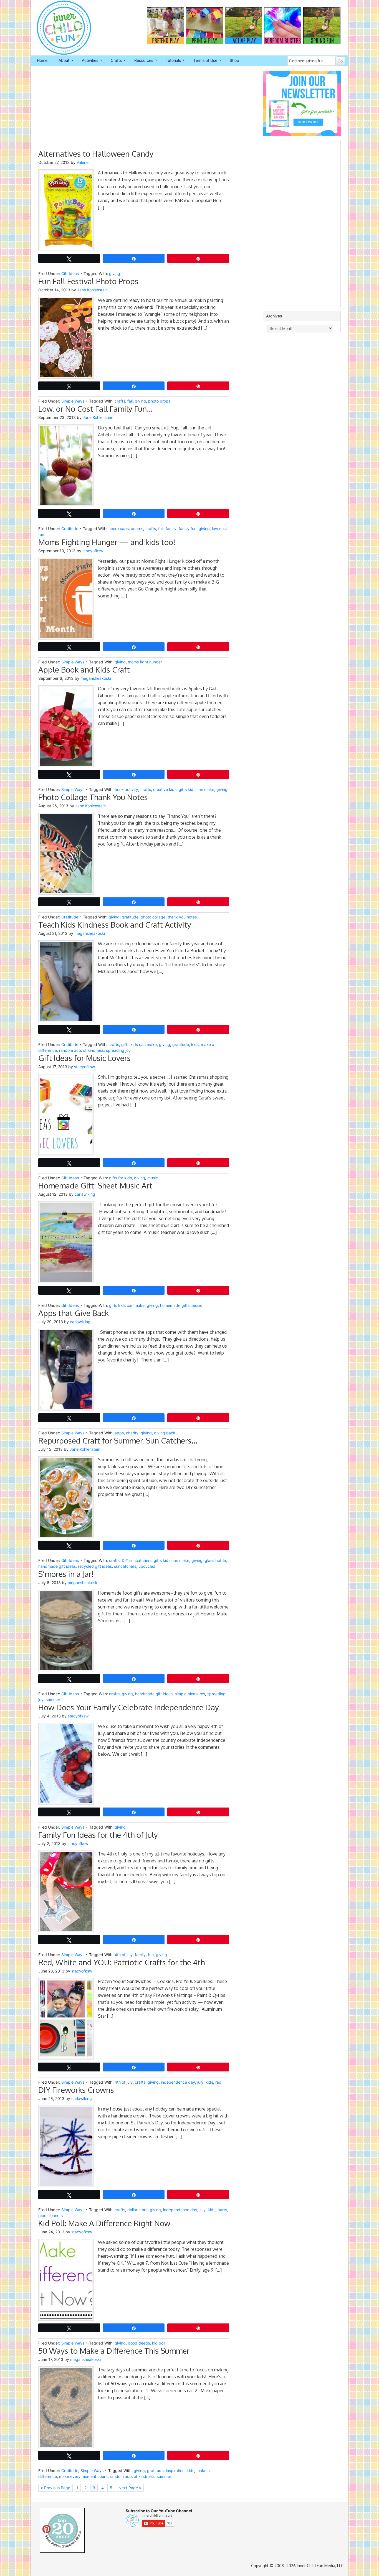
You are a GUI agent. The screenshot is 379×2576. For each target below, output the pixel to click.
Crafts (113, 61)
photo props (159, 401)
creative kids (165, 789)
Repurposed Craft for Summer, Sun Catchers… (118, 1440)
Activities (87, 61)
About (61, 61)
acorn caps (119, 529)
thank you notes (182, 917)
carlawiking (85, 1194)
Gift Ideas (70, 273)
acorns (137, 529)
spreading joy (118, 1050)
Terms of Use (203, 61)
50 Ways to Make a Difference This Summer (114, 2351)
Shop (234, 60)
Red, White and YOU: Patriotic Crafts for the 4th (122, 1962)
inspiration (175, 2471)
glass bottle (215, 1560)
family (171, 529)
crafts (120, 401)
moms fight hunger (145, 662)
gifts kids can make (196, 789)
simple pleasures (190, 1694)
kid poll (159, 2343)
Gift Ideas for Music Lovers (84, 1058)
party (222, 2210)
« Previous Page (55, 2488)
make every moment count (83, 2476)
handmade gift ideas (57, 1566)
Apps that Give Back (74, 1313)
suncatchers (125, 1566)
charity (132, 1433)
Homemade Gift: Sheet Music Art (95, 1185)
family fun (188, 529)
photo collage (153, 917)
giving (115, 273)
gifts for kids (120, 1178)
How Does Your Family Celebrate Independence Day (129, 1707)
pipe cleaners (50, 2215)
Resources (141, 61)
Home (42, 60)
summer (53, 1700)
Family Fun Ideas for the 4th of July (98, 1835)
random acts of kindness (81, 1050)
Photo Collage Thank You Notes (93, 797)
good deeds (139, 2343)
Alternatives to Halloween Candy (96, 154)
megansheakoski (96, 678)
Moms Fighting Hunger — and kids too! (107, 542)
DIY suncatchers (137, 1560)
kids (195, 1044)
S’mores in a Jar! (66, 1574)
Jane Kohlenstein (92, 290)
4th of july (124, 1955)
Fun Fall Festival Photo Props (88, 281)
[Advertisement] (134, 110)
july (200, 2082)
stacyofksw (93, 551)
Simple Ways (73, 401)
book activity (126, 789)
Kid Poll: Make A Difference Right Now (104, 2223)
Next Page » (130, 2488)
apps (119, 1433)
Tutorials (170, 61)
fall (130, 401)
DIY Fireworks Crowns (76, 2090)
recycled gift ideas (95, 1566)
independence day (178, 2082)
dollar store (137, 2210)
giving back (165, 1433)
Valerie (83, 162)
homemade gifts (175, 1305)
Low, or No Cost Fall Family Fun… (95, 409)
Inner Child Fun (59, 28)
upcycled (147, 1566)
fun (151, 1955)
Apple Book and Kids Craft (84, 670)
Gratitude (70, 529)
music (153, 1178)
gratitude (130, 917)
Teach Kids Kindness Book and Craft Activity (115, 925)
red (218, 2082)
